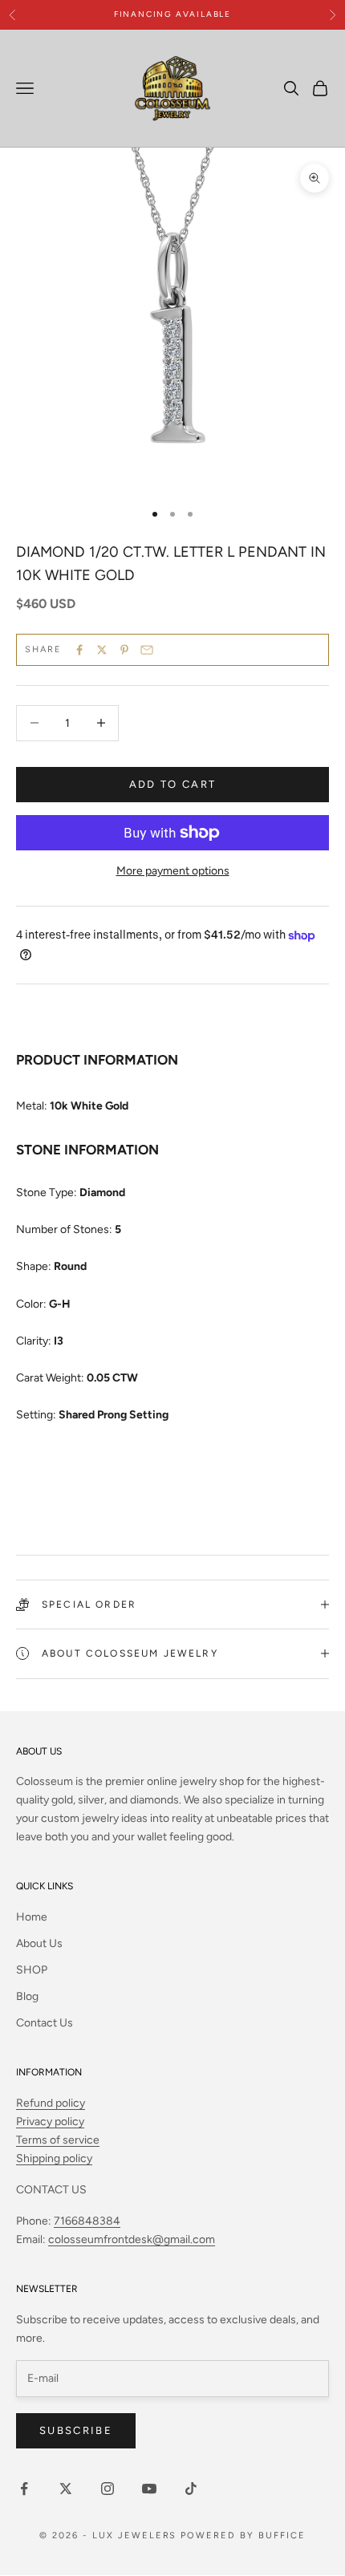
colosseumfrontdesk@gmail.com (132, 2239)
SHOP (32, 1970)
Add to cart (173, 784)
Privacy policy (50, 2122)
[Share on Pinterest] (124, 650)
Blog (27, 1996)
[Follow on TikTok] (191, 2489)
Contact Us (45, 2023)
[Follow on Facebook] (24, 2489)
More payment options (173, 871)
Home (32, 1917)
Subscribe (76, 2430)
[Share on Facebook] (79, 650)
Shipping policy (54, 2158)
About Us (39, 1943)
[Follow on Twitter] (66, 2489)
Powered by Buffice (243, 2535)
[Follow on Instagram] (108, 2489)
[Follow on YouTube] (149, 2489)
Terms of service (58, 2140)
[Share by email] (147, 650)
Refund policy (51, 2103)
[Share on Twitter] (102, 650)
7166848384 (87, 2221)
